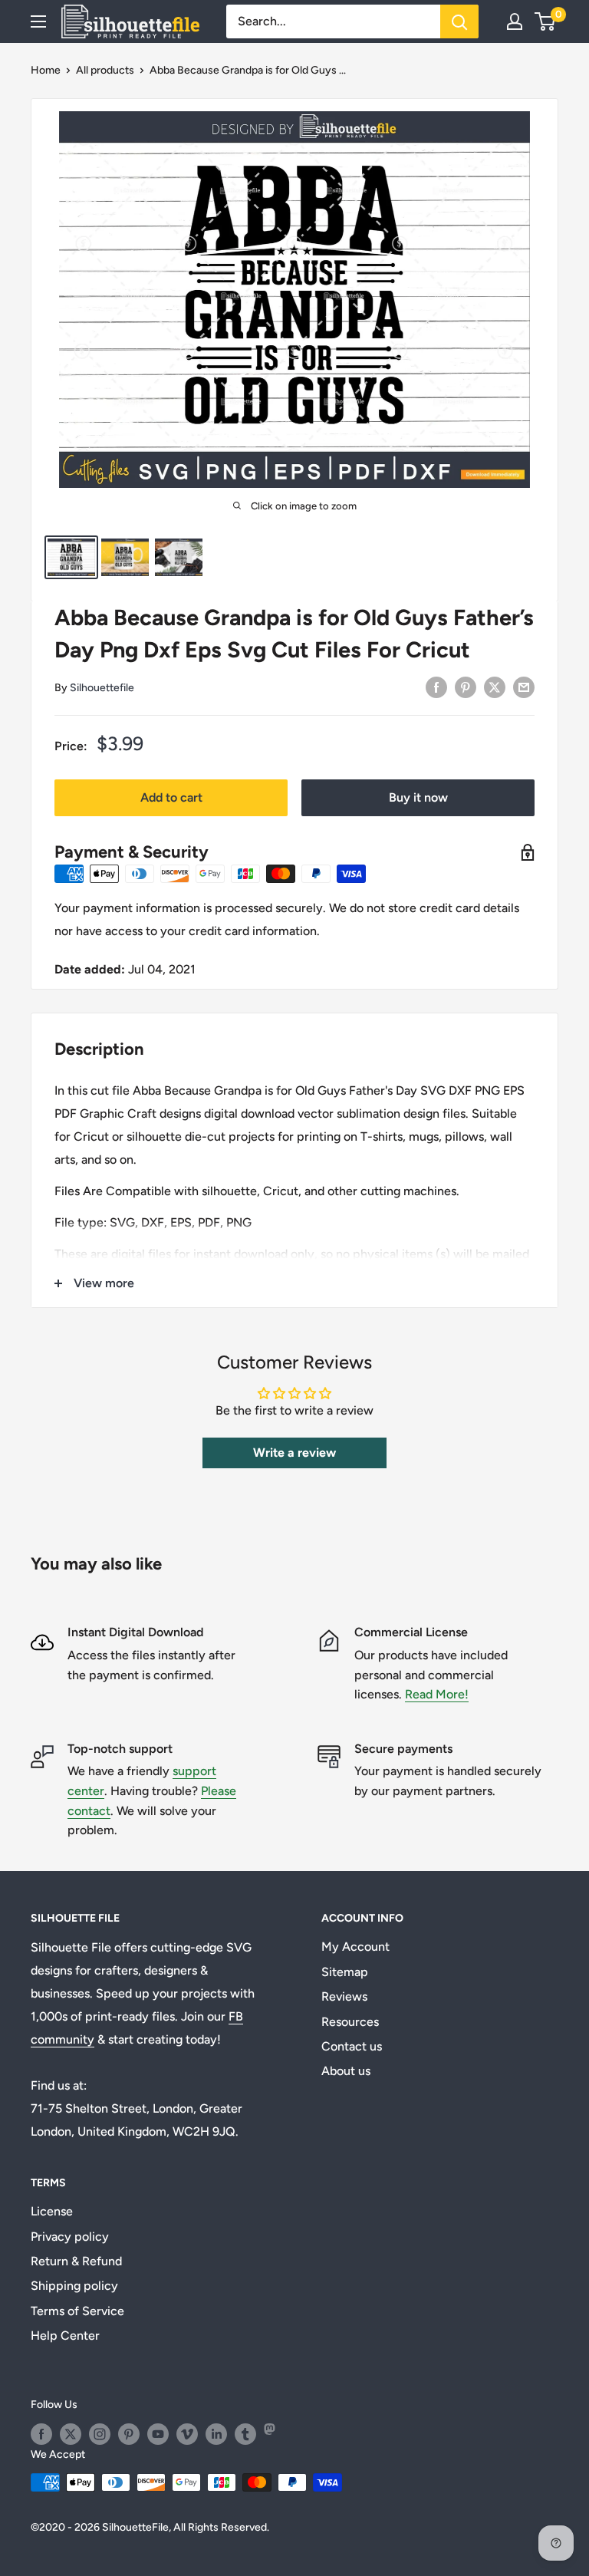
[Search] (459, 21)
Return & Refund (76, 2261)
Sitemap (345, 1972)
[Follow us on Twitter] (71, 2434)
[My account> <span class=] (515, 21)
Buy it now (418, 797)
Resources (350, 2022)
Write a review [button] (294, 1453)
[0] (546, 21)
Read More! (437, 1694)
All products (105, 70)
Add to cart (171, 797)
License (52, 2211)
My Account (355, 1947)
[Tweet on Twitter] (495, 687)
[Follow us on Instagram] (100, 2434)
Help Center (65, 2336)
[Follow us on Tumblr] (245, 2434)
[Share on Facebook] (436, 687)
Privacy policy (70, 2237)
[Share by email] (524, 687)
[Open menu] (38, 21)
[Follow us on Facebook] (41, 2434)
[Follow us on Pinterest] (129, 2434)
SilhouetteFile (135, 2527)
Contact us (352, 2046)
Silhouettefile (102, 688)
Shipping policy (74, 2286)
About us (346, 2071)
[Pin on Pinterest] (466, 687)
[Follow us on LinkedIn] (216, 2434)
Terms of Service (77, 2311)
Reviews (344, 1996)
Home (46, 70)
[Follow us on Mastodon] (275, 2434)
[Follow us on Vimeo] (187, 2434)
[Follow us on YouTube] (158, 2434)
